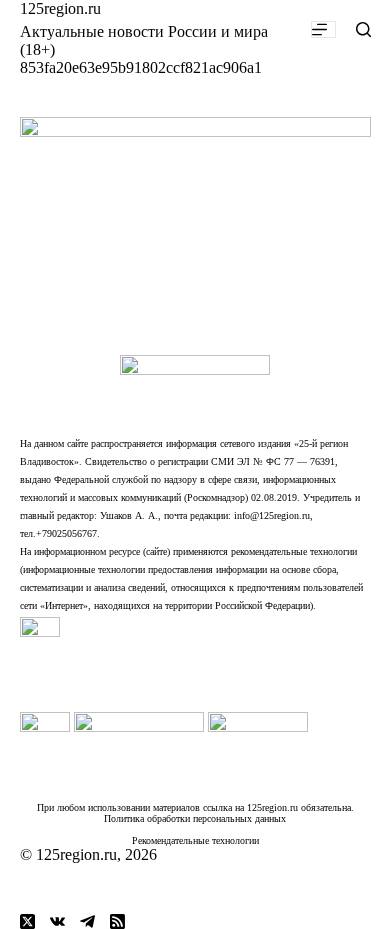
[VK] (57, 921)
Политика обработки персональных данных (195, 818)
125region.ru (60, 8)
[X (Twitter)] (27, 921)
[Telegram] (87, 921)
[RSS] (117, 921)
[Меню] (323, 29)
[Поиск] (363, 29)
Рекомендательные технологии (195, 840)
